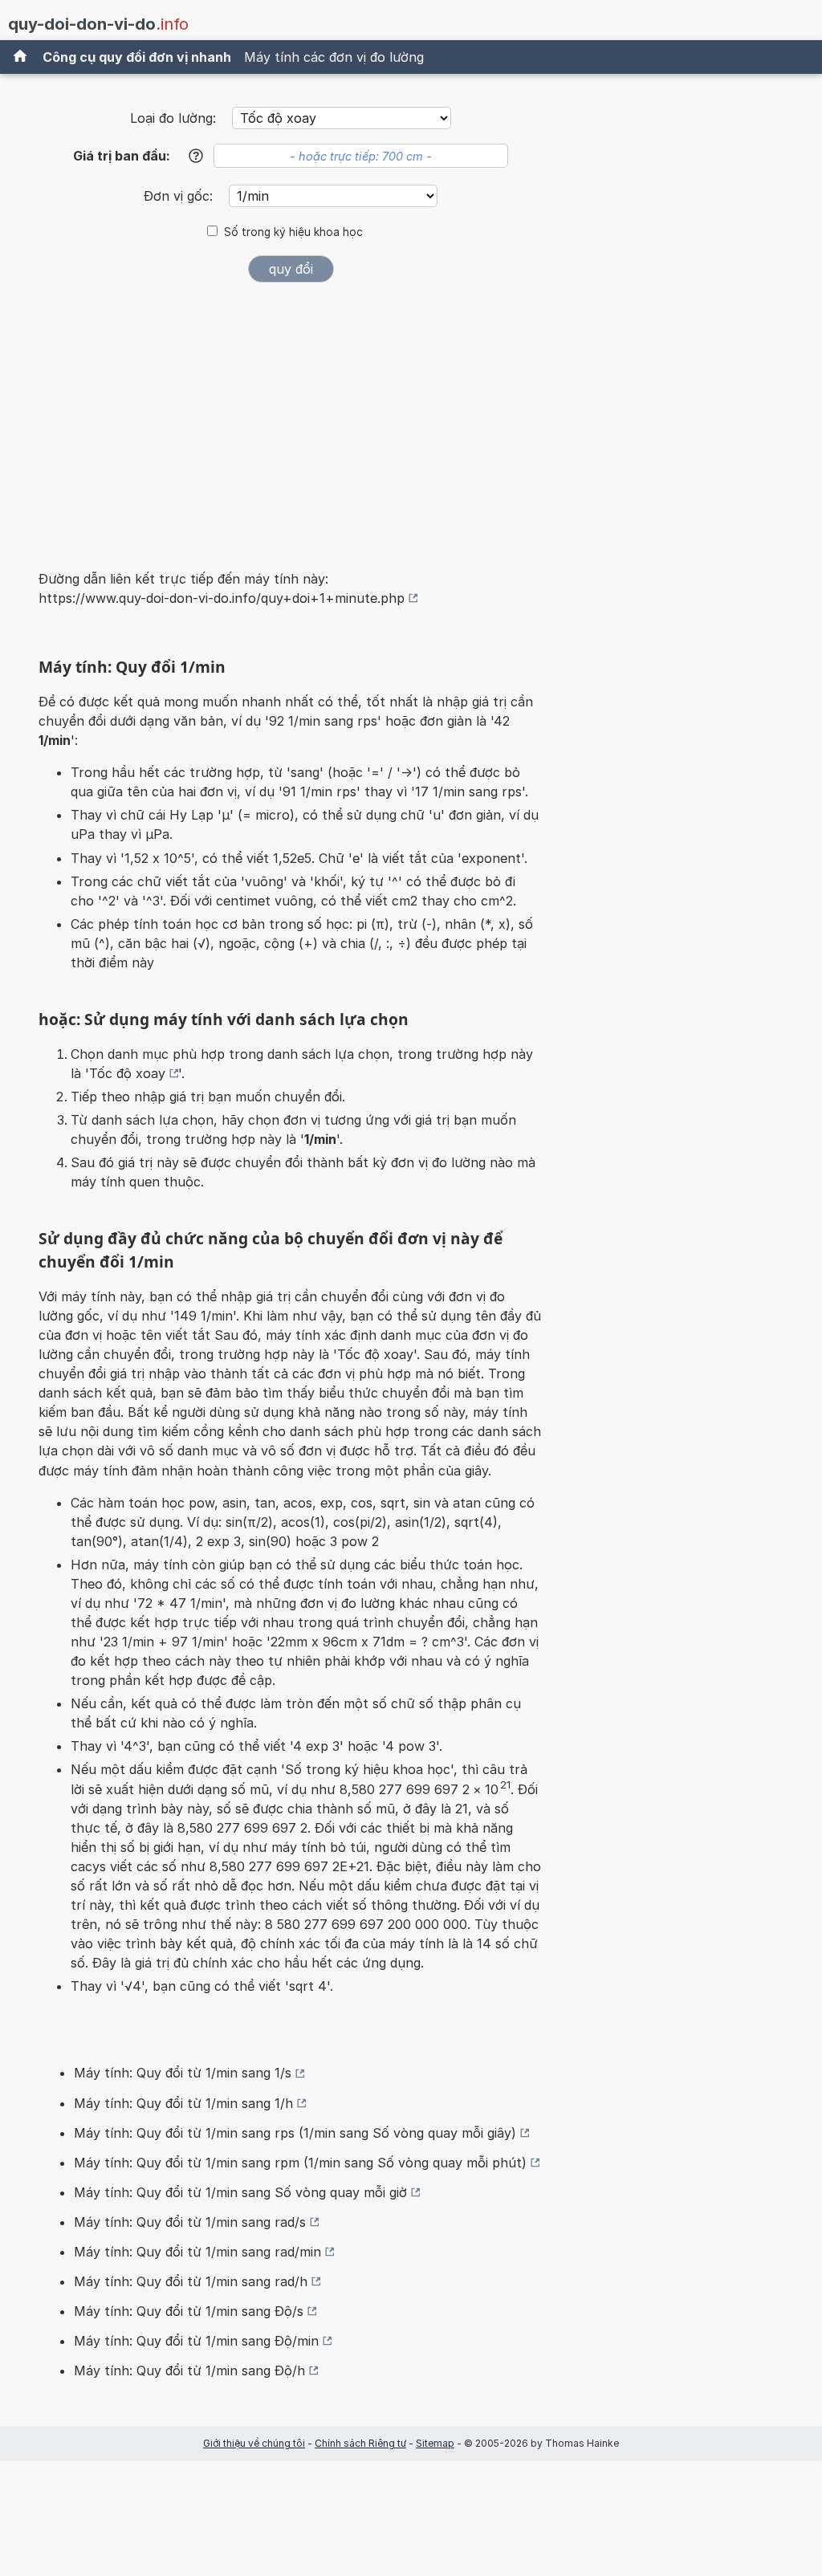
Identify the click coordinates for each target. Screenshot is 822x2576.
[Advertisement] (291, 416)
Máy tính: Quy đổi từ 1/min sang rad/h (191, 2281)
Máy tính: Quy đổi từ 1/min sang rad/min (197, 2252)
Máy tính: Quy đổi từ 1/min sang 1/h (183, 2103)
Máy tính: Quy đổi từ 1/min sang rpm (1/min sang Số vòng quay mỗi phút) (300, 2163)
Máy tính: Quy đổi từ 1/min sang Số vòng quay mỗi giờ (240, 2192)
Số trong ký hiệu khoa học (293, 232)
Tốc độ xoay (127, 1073)
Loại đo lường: (173, 118)
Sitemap (435, 2443)
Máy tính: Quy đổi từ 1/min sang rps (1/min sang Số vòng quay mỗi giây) (295, 2133)
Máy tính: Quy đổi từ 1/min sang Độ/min (196, 2341)
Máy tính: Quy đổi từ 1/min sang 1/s (183, 2073)
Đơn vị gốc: (180, 196)
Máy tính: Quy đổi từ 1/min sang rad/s (190, 2222)
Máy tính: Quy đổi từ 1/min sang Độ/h (189, 2370)
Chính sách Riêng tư (360, 2443)
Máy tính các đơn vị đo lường (334, 57)
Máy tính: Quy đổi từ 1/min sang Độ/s (189, 2311)
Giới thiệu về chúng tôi (254, 2443)
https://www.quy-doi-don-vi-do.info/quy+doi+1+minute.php (222, 598)
